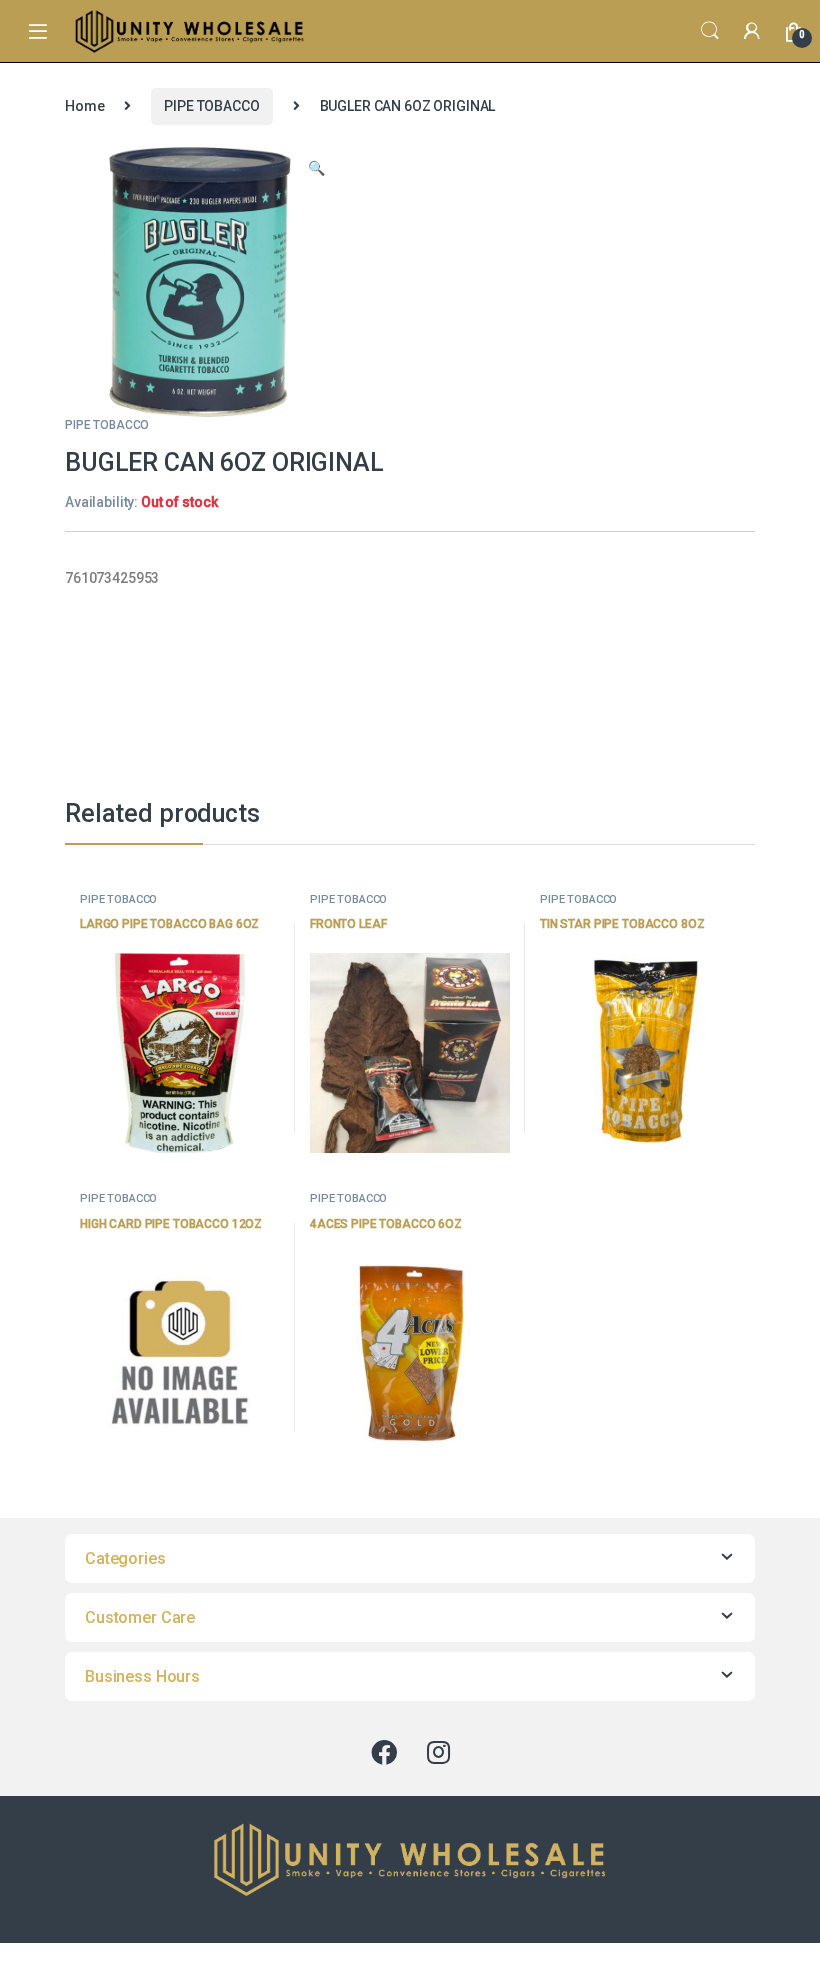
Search (710, 31)
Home (84, 106)
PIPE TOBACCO (211, 106)
